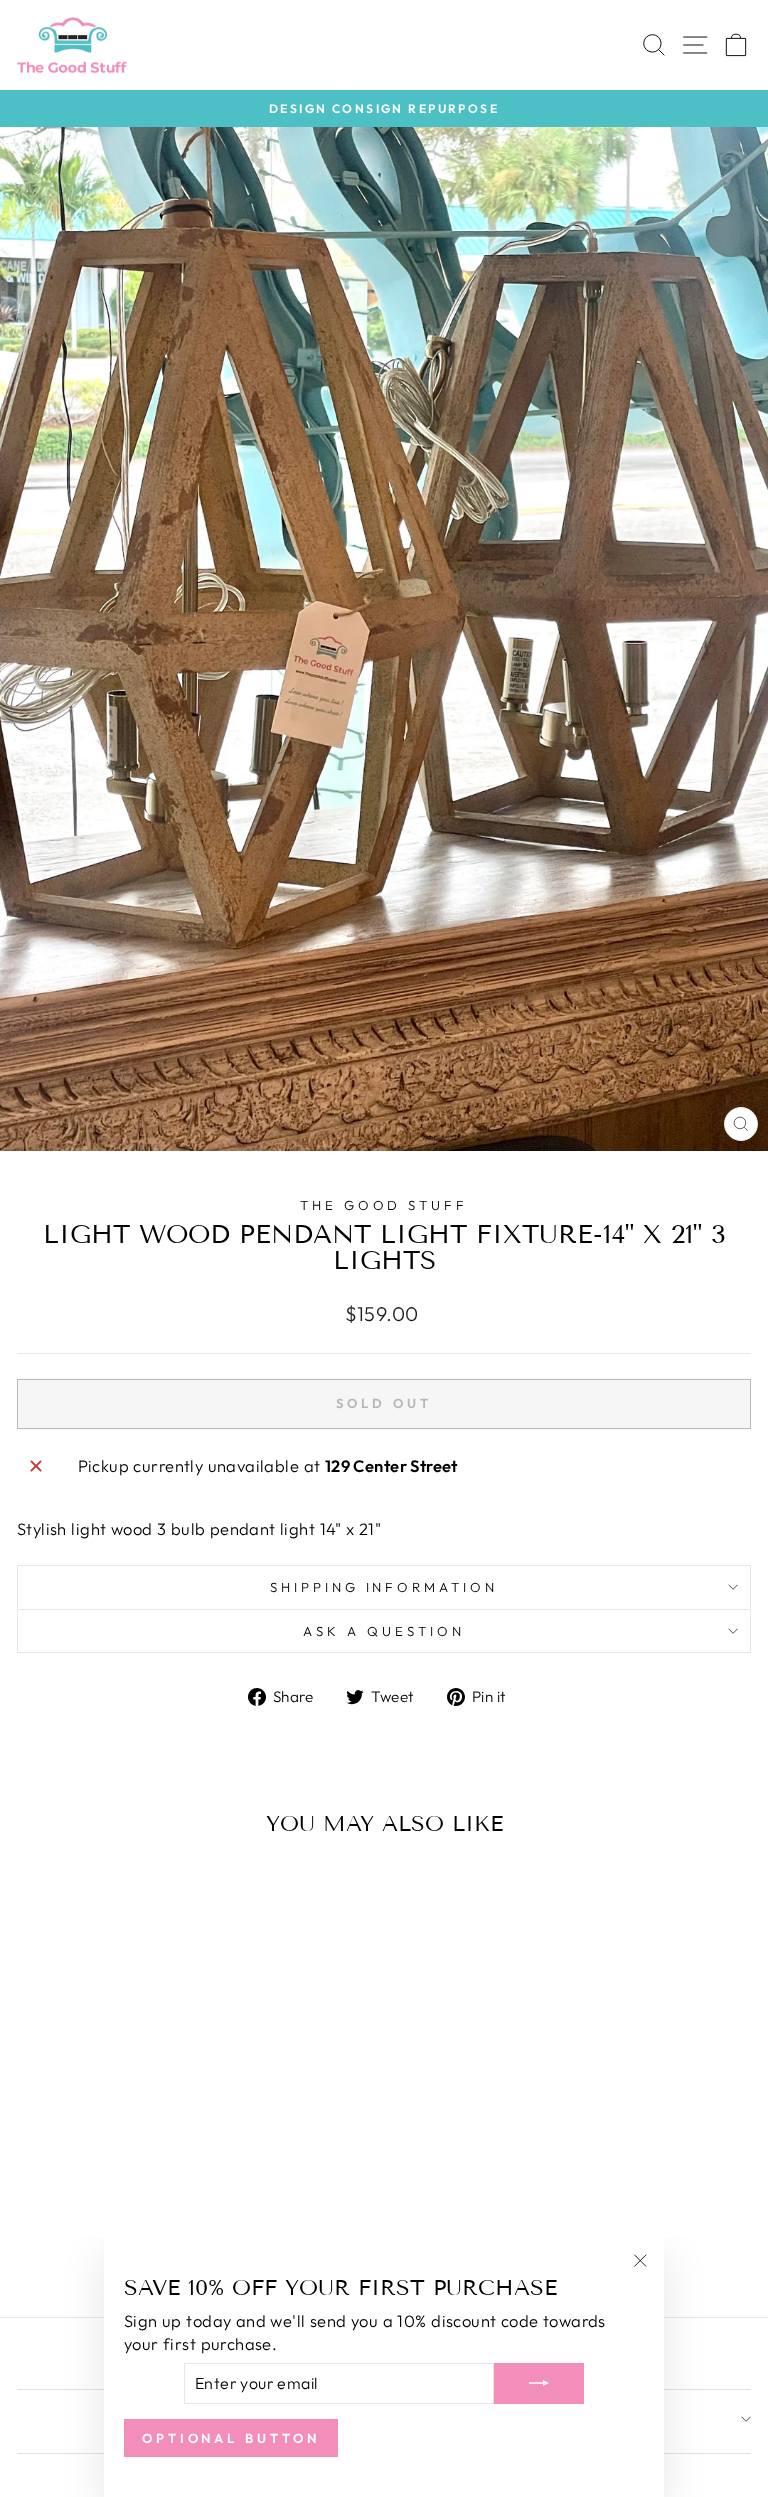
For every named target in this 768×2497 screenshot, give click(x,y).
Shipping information (384, 1587)
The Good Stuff (384, 1205)
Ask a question (384, 1631)
